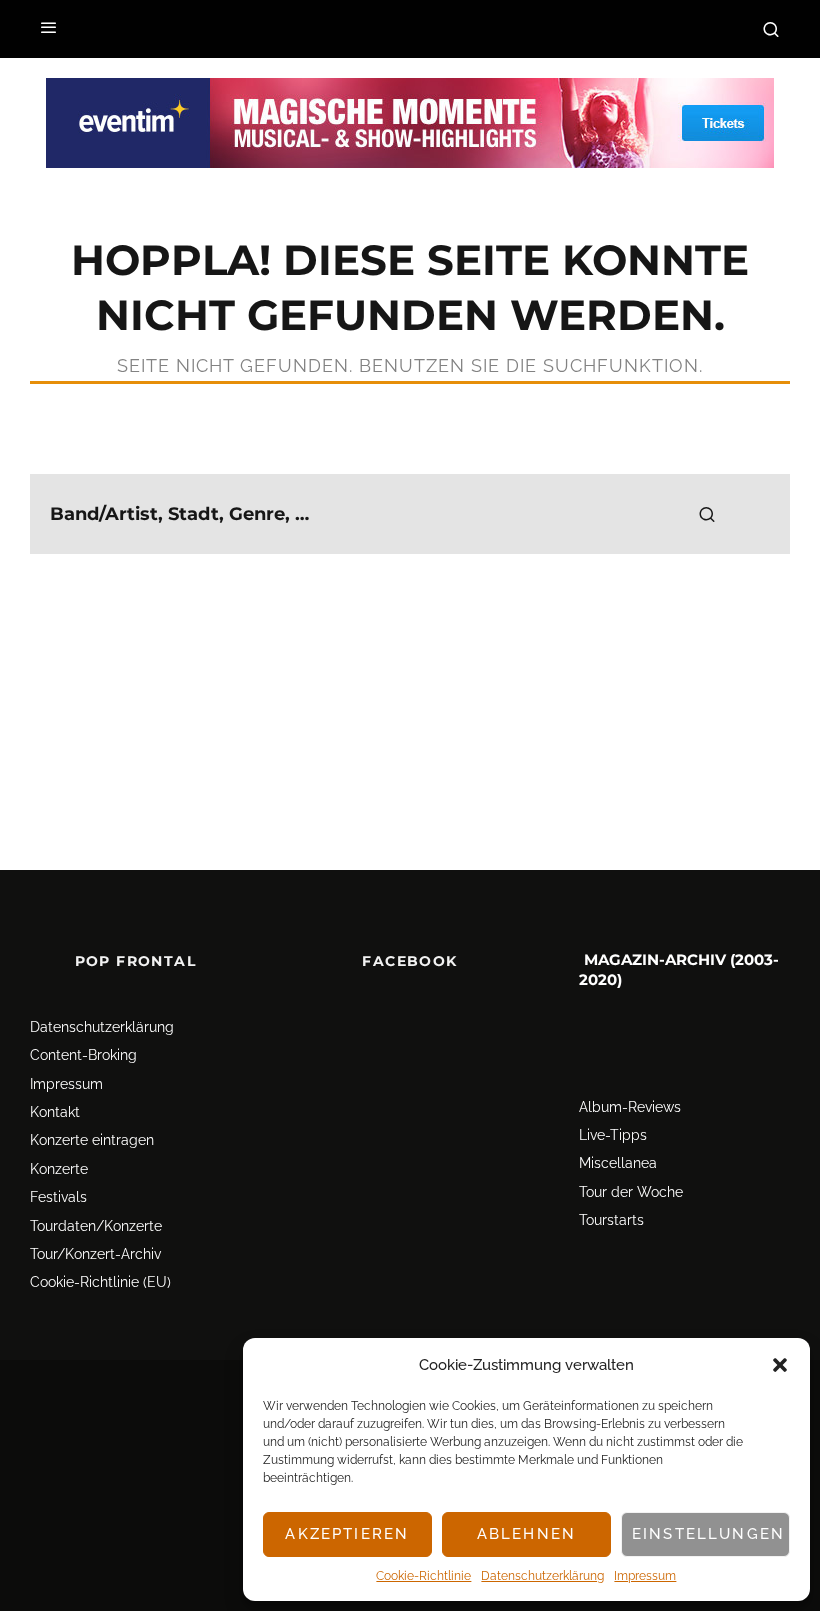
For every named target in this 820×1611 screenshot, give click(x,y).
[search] (707, 514)
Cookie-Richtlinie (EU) (100, 1282)
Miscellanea (618, 1164)
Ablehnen (526, 1534)
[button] (780, 1365)
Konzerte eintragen (92, 1140)
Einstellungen (708, 1534)
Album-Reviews (630, 1107)
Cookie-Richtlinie (423, 1576)
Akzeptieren (347, 1534)
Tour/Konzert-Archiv (95, 1254)
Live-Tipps (613, 1135)
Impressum (645, 1576)
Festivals (58, 1197)
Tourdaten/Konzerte (96, 1226)
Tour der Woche (631, 1192)
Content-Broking (83, 1055)
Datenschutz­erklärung (542, 1576)
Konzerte (59, 1169)
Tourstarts (611, 1220)
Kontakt (55, 1112)
